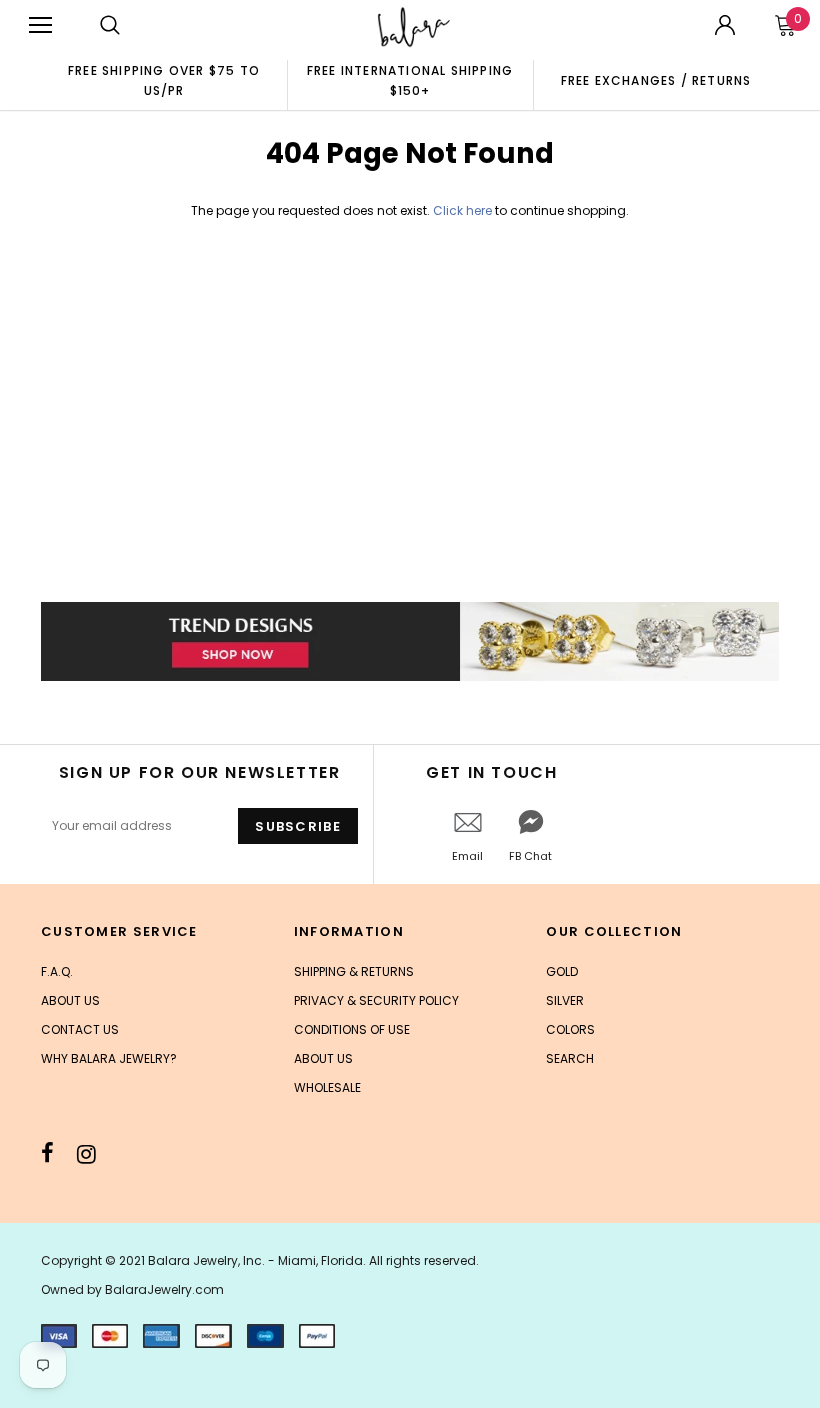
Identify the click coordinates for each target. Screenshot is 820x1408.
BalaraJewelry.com (164, 1289)
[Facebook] (47, 1154)
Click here (464, 210)
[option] (164, 80)
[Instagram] (86, 1154)
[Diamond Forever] (410, 641)
